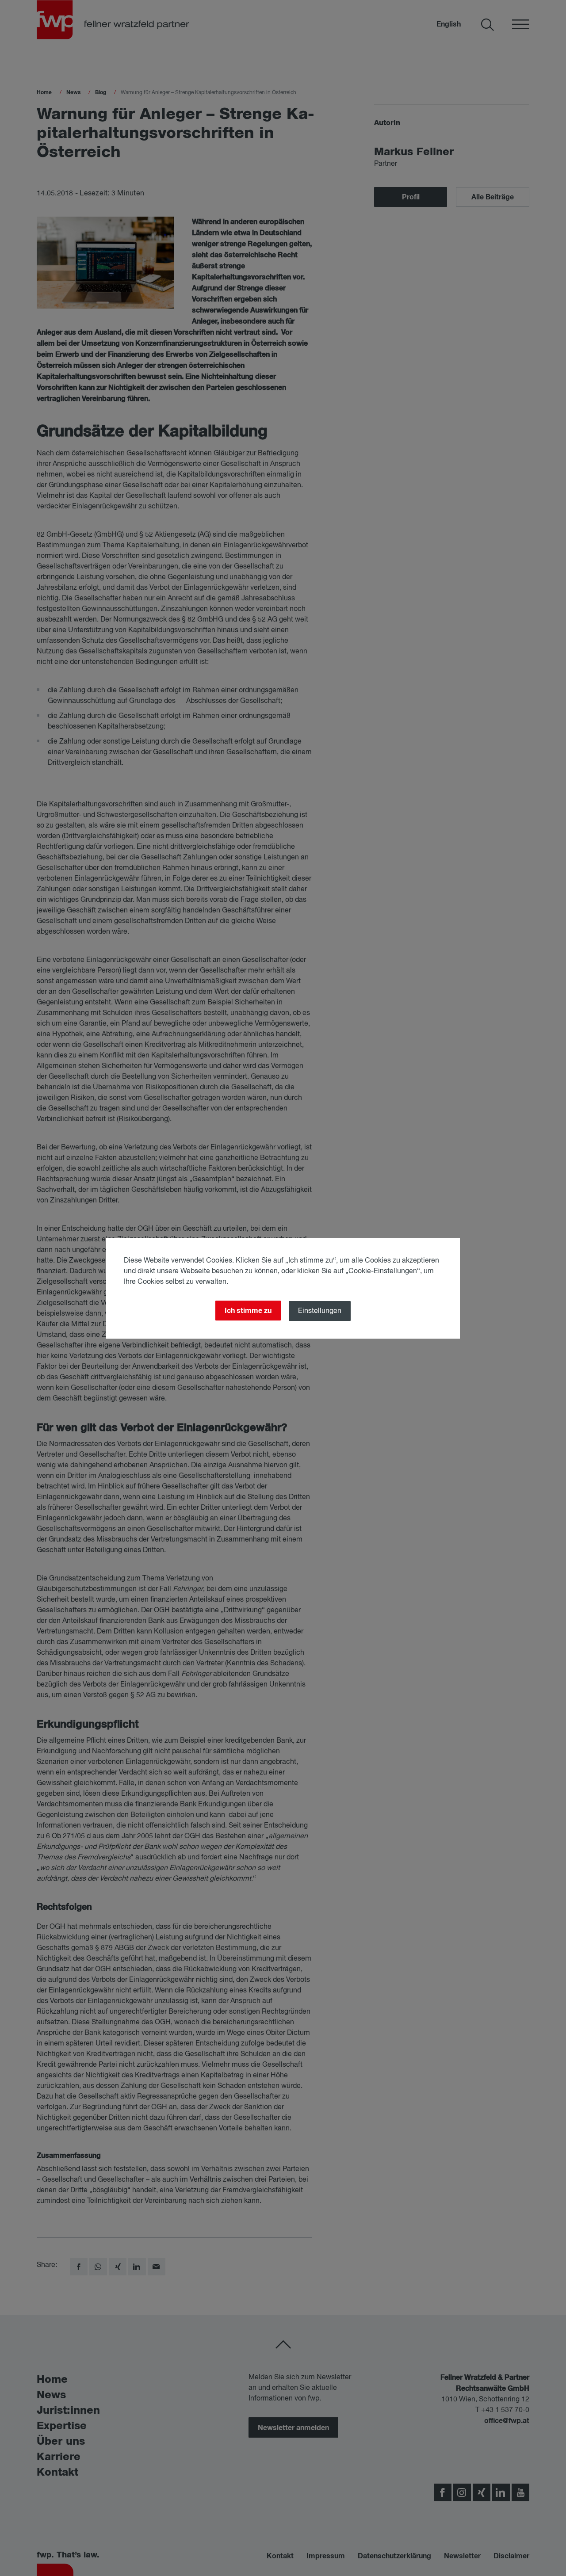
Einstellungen (320, 1311)
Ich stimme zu (248, 1311)
